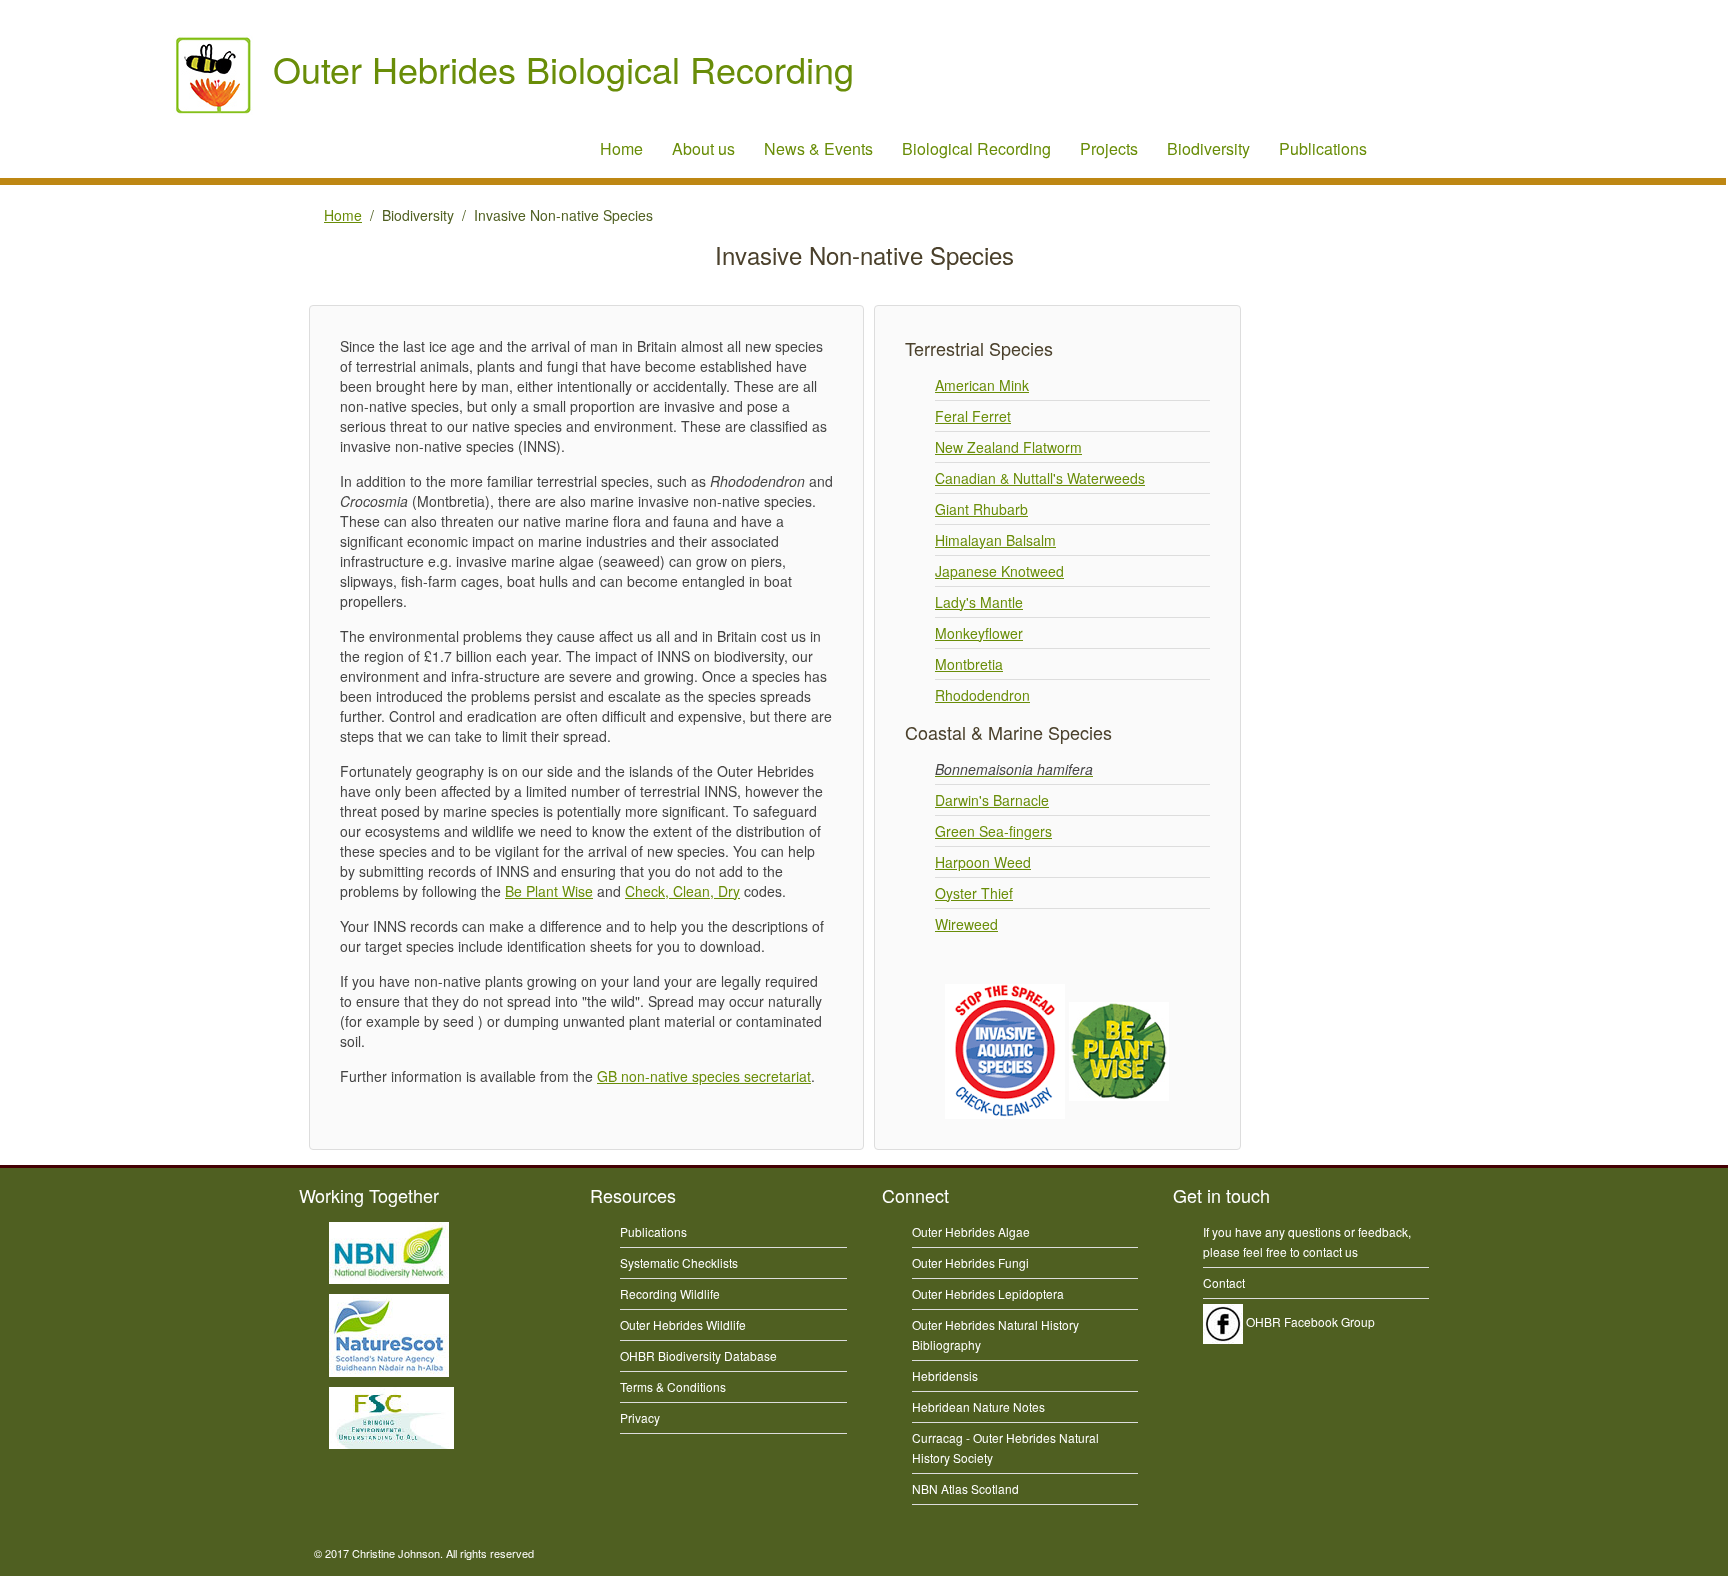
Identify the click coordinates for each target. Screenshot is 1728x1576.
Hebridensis (945, 1375)
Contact (1224, 1282)
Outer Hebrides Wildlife (683, 1324)
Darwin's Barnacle (992, 800)
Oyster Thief (974, 893)
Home (621, 148)
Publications (1323, 148)
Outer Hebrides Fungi (970, 1262)
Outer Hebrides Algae (971, 1231)
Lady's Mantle (979, 602)
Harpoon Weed (983, 862)
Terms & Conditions (673, 1386)
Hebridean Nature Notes (978, 1406)
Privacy (640, 1417)
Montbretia (969, 664)
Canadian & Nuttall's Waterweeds (1040, 478)
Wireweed (966, 924)
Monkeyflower (979, 633)
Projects (1109, 148)
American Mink (982, 385)
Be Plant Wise (549, 891)
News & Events (818, 148)
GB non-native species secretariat (704, 1076)
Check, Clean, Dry (682, 891)
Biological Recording (976, 148)
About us (703, 148)
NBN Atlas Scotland (965, 1488)
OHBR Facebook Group (1309, 1321)
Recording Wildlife (670, 1293)
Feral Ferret (973, 416)
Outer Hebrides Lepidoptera (988, 1293)
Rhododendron (982, 695)
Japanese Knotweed (999, 571)
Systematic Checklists (679, 1262)
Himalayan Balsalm (995, 540)
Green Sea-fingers (993, 831)
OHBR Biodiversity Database (698, 1355)
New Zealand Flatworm (1008, 447)
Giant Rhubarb (981, 509)
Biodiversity (1208, 148)
